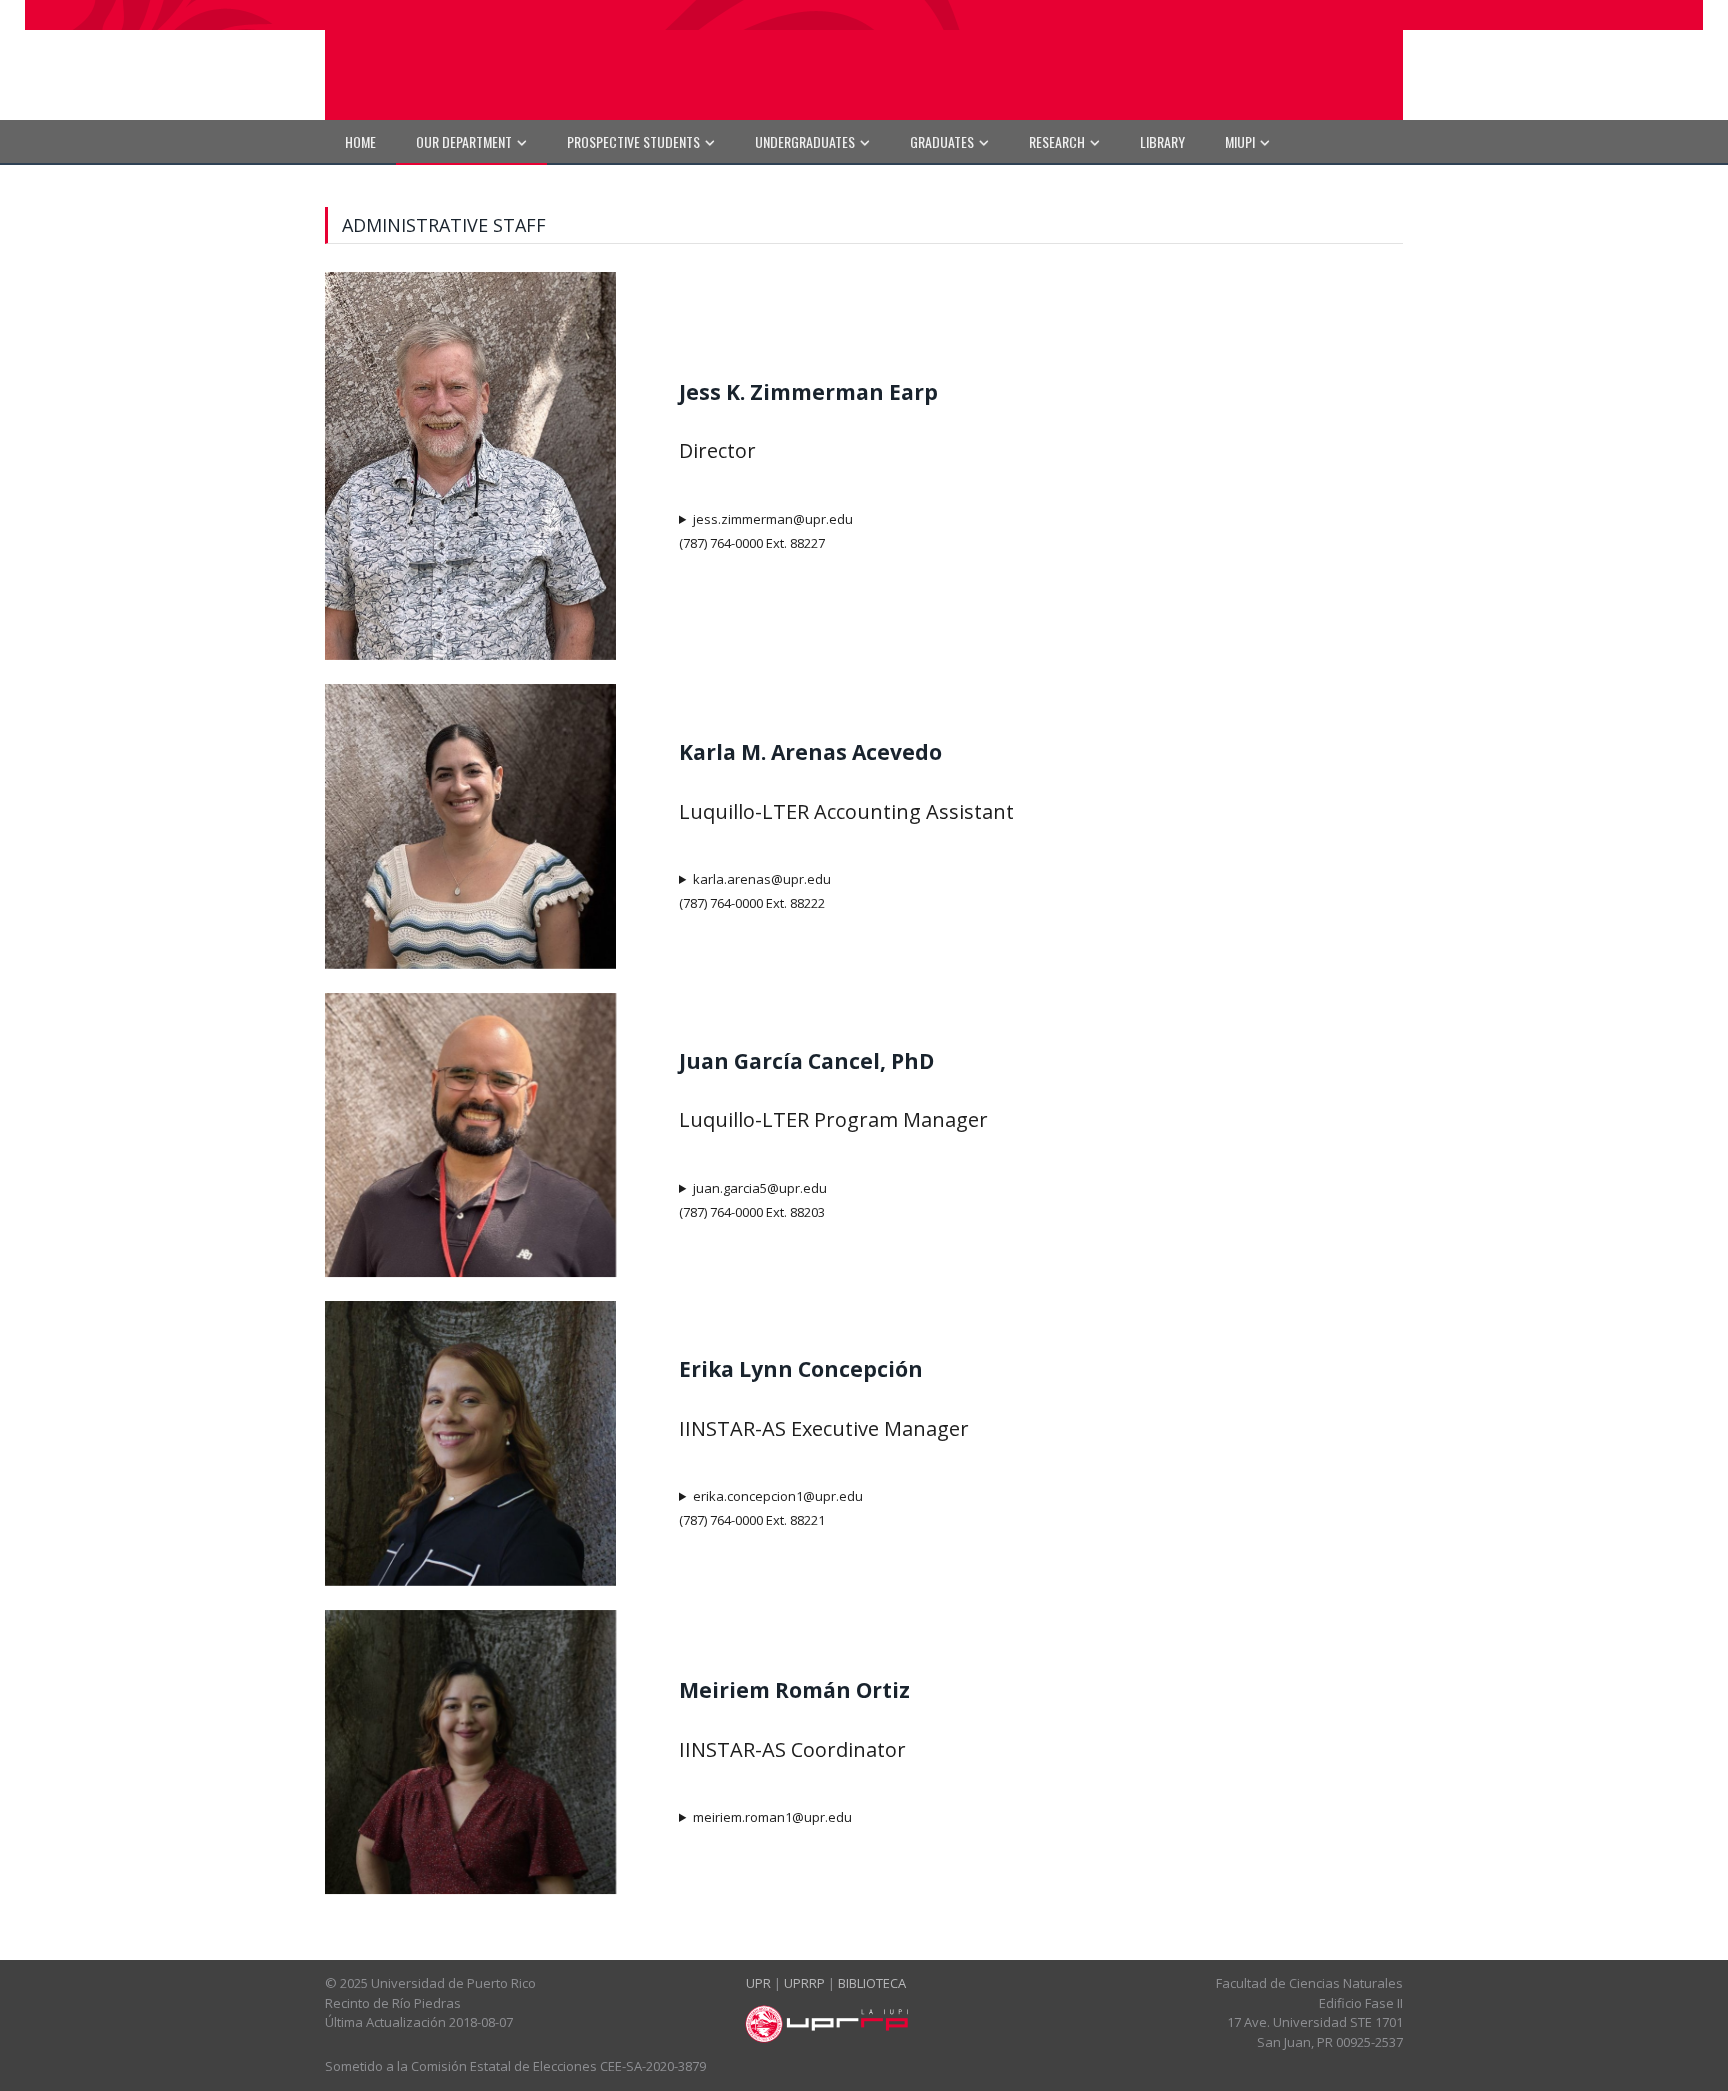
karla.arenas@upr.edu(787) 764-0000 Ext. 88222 (755, 891)
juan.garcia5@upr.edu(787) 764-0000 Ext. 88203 (753, 1200)
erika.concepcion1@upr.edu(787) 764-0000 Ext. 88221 (771, 1508)
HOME (360, 141)
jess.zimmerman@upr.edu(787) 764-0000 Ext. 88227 (766, 531)
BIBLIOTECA (872, 1983)
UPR (758, 1983)
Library (1162, 141)
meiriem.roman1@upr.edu (772, 1817)
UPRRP (804, 1983)
